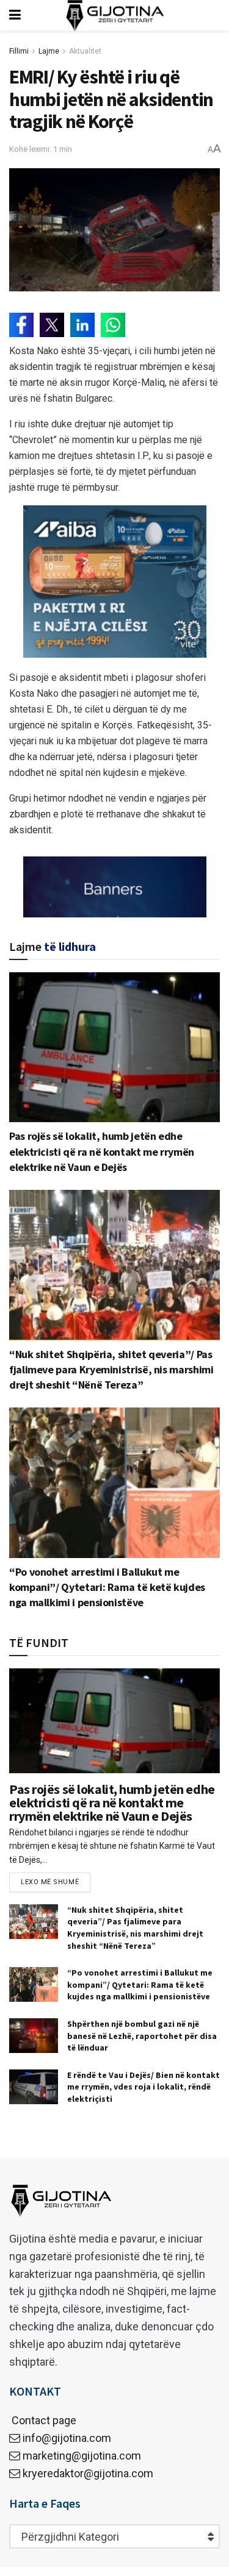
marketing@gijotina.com (82, 2456)
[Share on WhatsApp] (113, 325)
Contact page (43, 2420)
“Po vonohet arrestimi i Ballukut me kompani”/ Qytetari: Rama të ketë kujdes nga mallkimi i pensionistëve (107, 1587)
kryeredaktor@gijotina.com (88, 2473)
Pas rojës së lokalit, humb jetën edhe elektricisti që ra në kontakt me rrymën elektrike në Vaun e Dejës (102, 1151)
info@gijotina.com (67, 2438)
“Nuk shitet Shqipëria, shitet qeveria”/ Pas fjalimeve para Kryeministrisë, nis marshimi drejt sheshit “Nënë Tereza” (111, 1369)
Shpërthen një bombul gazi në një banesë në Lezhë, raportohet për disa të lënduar (142, 2036)
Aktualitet (85, 51)
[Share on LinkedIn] (82, 325)
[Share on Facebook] (21, 325)
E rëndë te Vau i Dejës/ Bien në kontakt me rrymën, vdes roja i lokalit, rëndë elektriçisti (144, 2087)
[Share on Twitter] (52, 325)
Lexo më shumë (50, 1882)
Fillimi (19, 51)
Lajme (49, 51)
